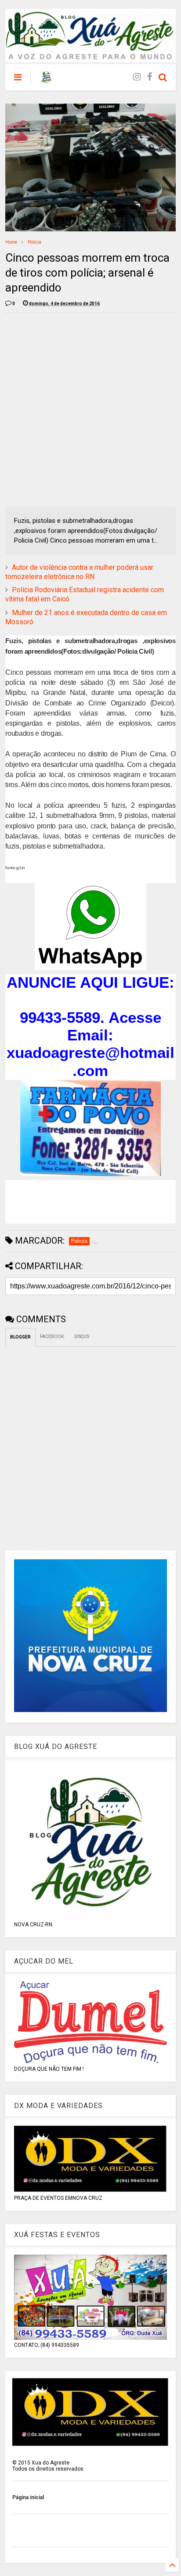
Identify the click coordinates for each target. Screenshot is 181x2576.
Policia (34, 242)
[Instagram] (137, 77)
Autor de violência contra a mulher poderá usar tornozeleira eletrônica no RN (79, 572)
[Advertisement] (90, 410)
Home (11, 242)
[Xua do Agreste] (46, 80)
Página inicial (28, 2497)
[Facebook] (150, 77)
